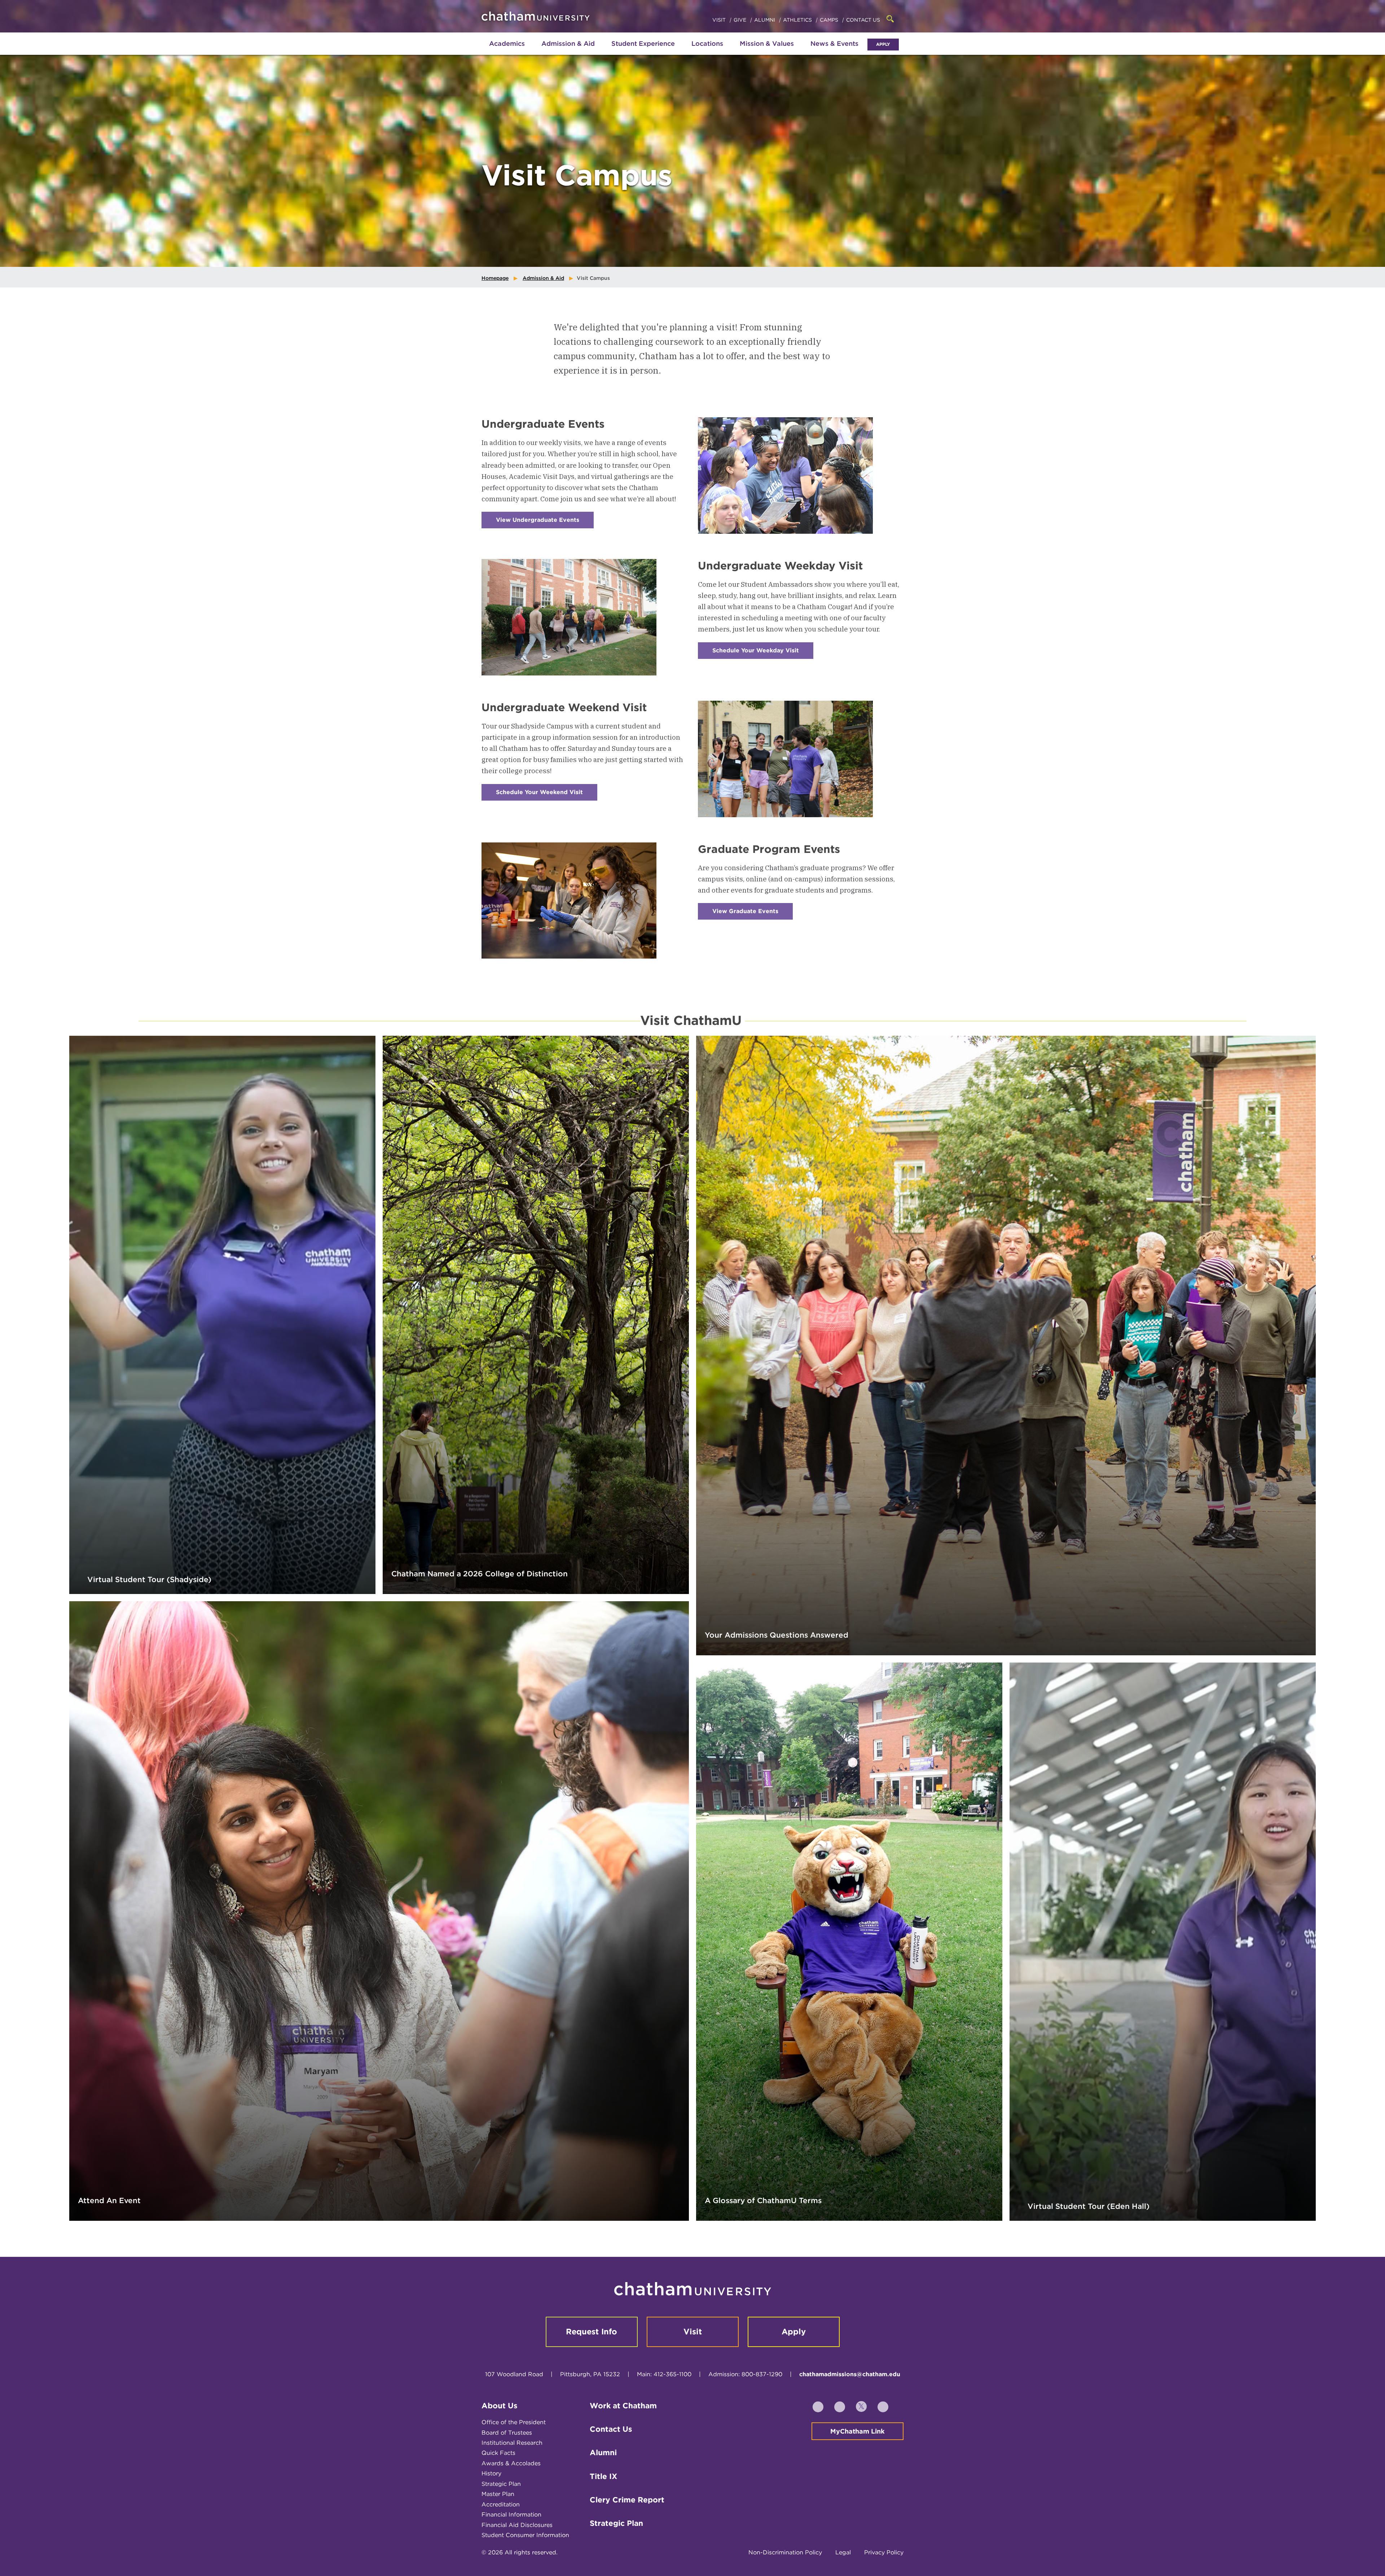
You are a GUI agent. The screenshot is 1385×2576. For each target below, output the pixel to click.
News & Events (834, 43)
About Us (500, 2406)
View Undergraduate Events (545, 522)
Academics (507, 43)
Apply (883, 44)
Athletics (798, 20)
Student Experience (643, 43)
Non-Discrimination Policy (785, 2552)
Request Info (592, 2331)
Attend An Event (109, 2200)
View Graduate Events (753, 914)
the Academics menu (487, 51)
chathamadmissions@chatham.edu (850, 2374)
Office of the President (514, 2422)
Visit (720, 20)
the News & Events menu (835, 51)
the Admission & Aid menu (559, 51)
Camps (830, 20)
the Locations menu (707, 51)
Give (741, 20)
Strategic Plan (501, 2484)
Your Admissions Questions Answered (777, 1635)
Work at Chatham (623, 2406)
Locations (707, 43)
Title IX (603, 2476)
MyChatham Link (858, 2431)
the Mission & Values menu (767, 51)
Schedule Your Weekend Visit (547, 795)
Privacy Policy (884, 2552)
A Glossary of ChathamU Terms (763, 2200)
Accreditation (501, 2504)
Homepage (495, 278)
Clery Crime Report (627, 2500)
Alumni (765, 20)
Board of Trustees (507, 2433)
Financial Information (511, 2515)
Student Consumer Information (525, 2535)
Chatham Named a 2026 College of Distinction (480, 1574)
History (491, 2473)
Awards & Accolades (511, 2463)
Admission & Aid (568, 43)
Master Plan (498, 2494)
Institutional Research (512, 2443)
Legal (843, 2552)
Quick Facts (498, 2453)
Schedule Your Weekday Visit (763, 653)
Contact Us (863, 20)
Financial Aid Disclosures (517, 2525)
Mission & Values (767, 43)
